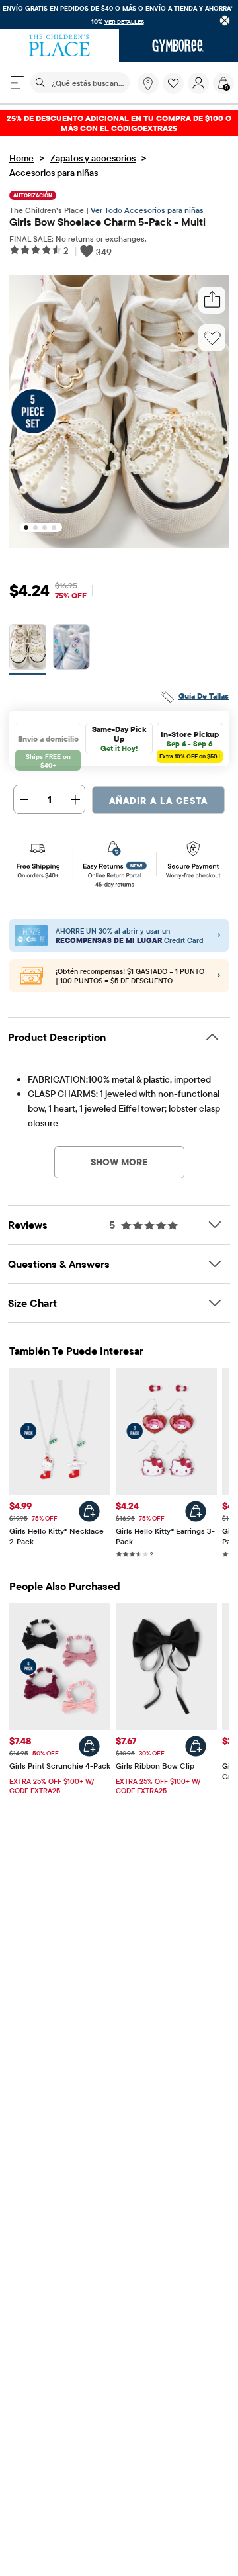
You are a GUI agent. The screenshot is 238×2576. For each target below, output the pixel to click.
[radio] (28, 647)
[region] (119, 15)
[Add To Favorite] (212, 338)
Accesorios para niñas (54, 173)
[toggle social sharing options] (212, 300)
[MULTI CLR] (28, 649)
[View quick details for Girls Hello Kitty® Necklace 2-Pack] (89, 1511)
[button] (173, 83)
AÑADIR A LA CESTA (158, 801)
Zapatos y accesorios (93, 158)
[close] (225, 20)
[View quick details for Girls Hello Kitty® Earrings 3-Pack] (196, 1511)
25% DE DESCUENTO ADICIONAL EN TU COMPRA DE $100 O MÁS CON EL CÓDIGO (119, 123)
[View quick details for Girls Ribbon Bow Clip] (196, 1746)
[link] (148, 83)
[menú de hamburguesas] (17, 83)
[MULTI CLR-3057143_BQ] (71, 649)
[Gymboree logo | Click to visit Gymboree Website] (178, 46)
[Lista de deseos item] (175, 91)
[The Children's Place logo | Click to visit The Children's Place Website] (59, 46)
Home (21, 158)
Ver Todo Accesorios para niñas (147, 210)
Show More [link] (119, 1162)
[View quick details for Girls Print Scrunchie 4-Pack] (89, 1746)
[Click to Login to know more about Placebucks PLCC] (219, 976)
